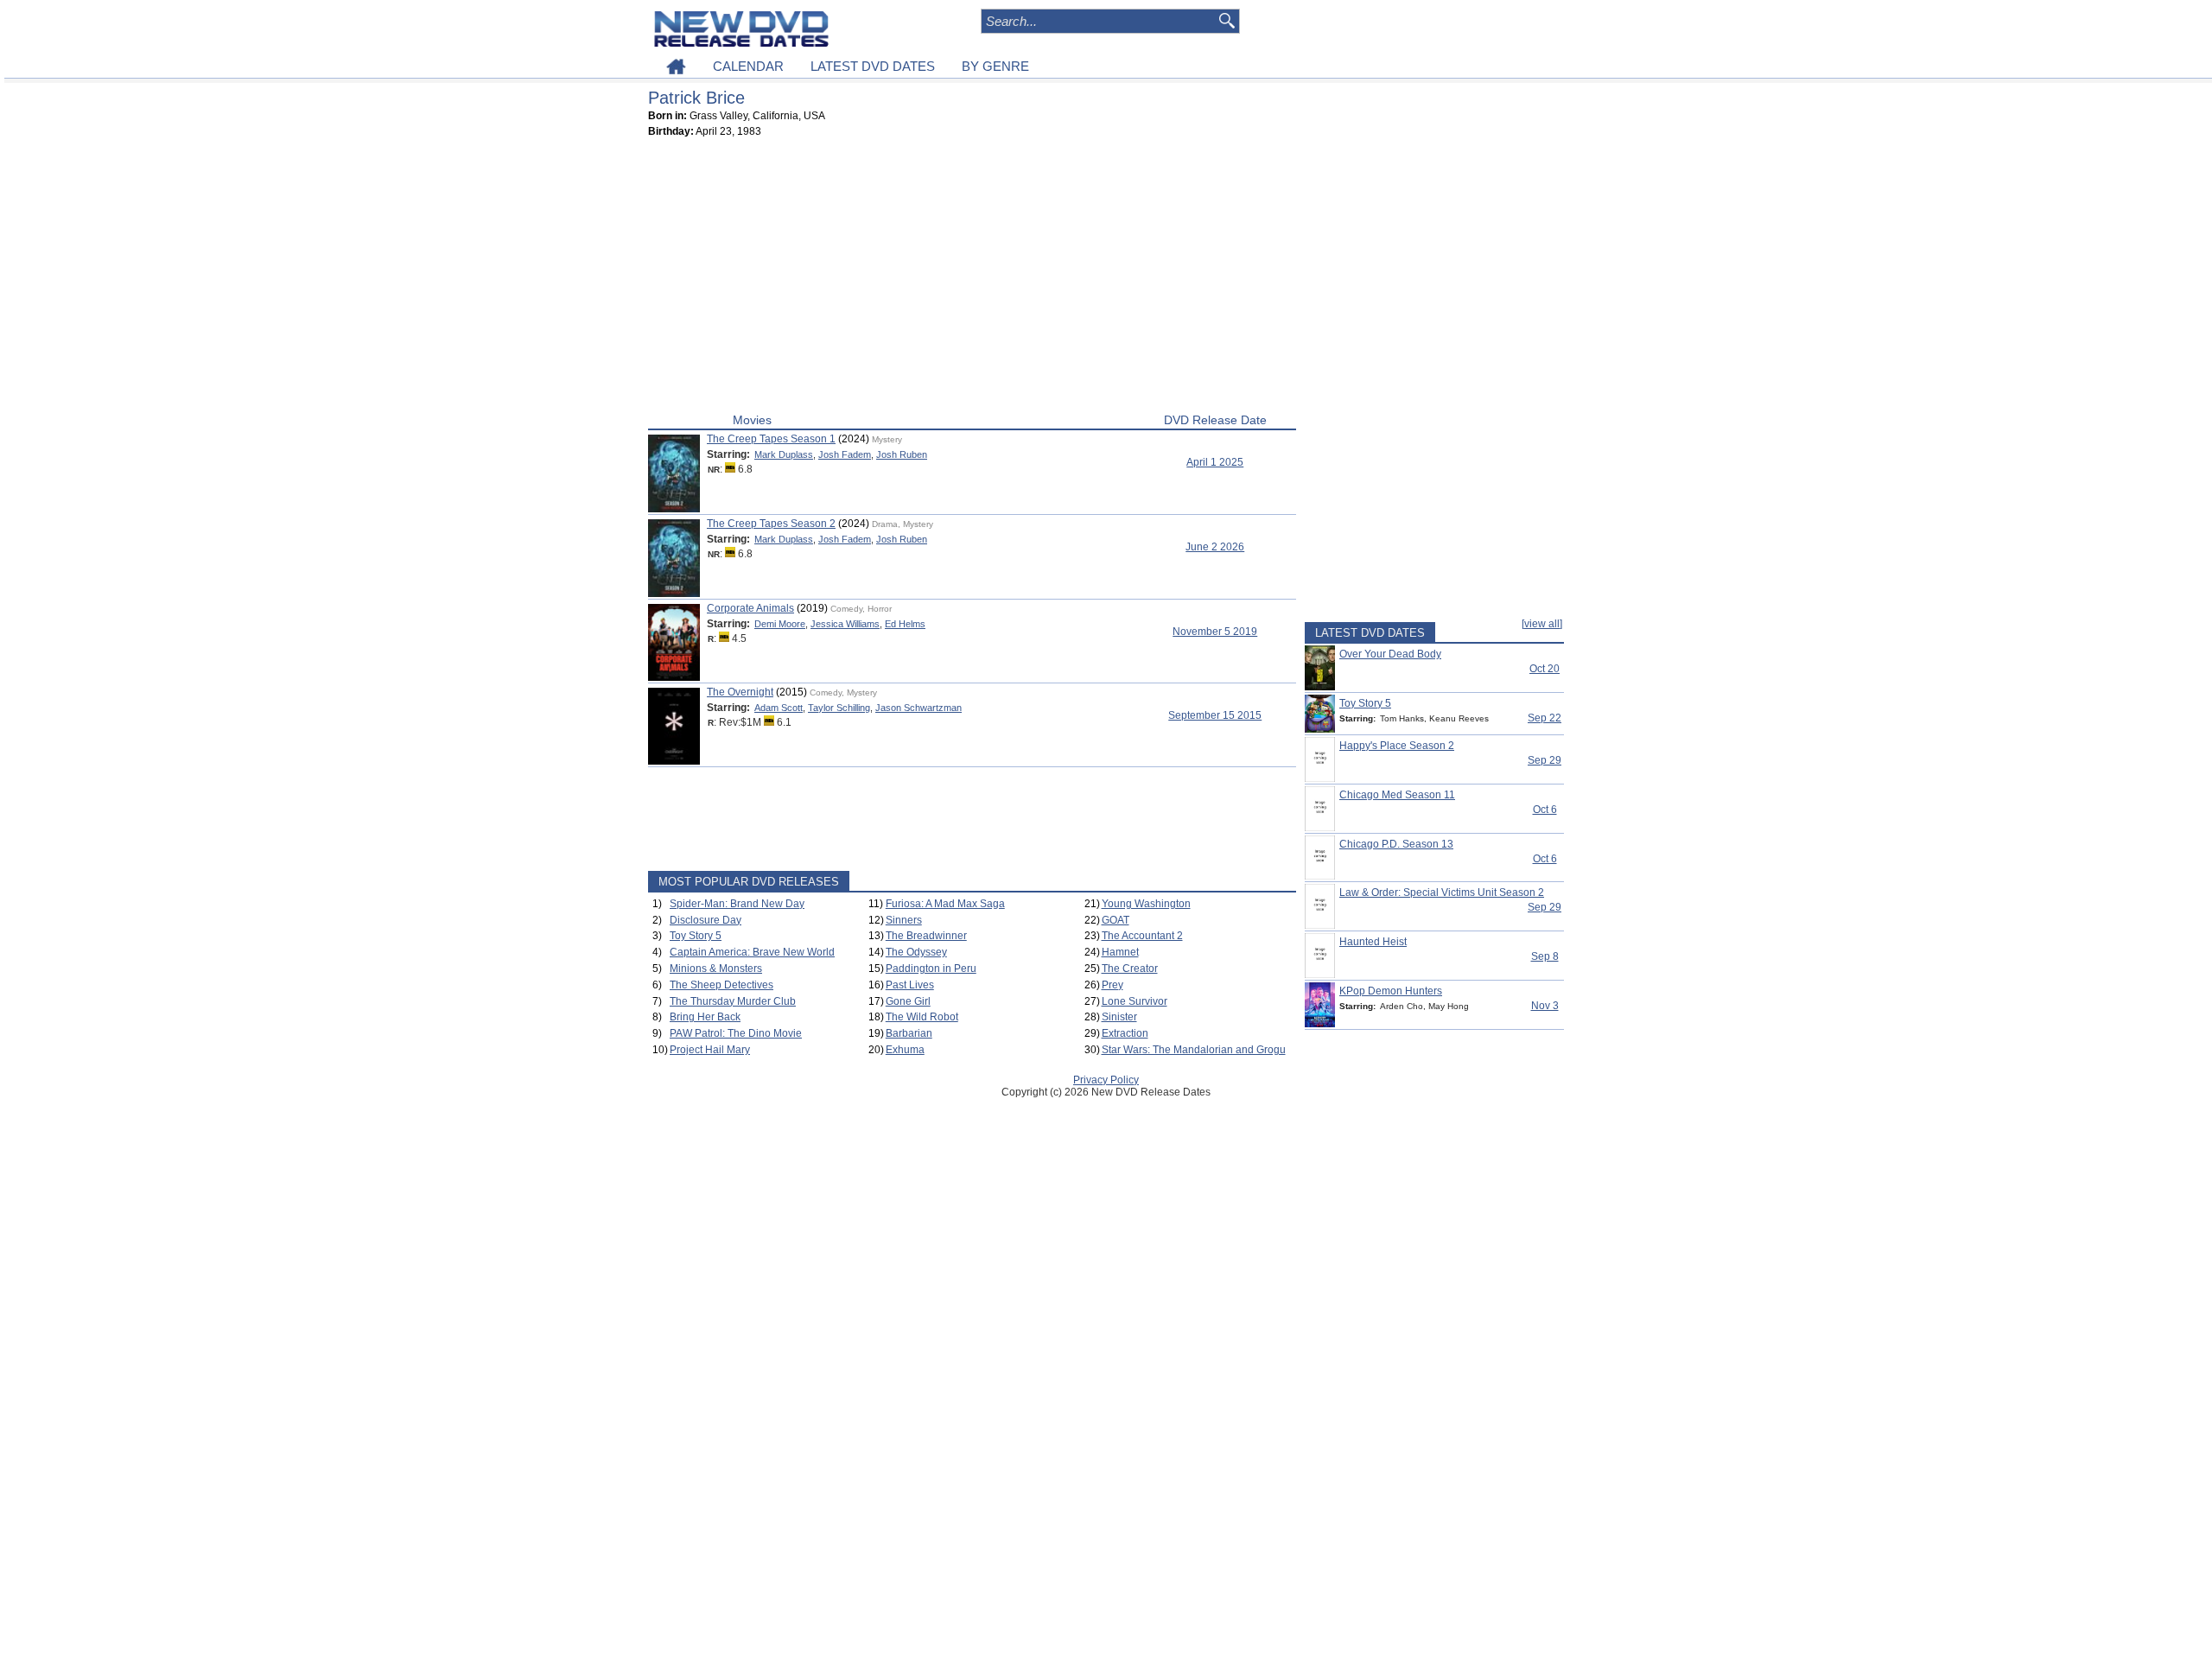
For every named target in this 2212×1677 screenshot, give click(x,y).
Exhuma (905, 1050)
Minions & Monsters (716, 969)
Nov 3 (1545, 1006)
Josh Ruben (902, 454)
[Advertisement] (972, 279)
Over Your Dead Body (1390, 654)
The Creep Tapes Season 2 (771, 524)
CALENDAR (748, 66)
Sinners (904, 920)
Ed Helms (905, 624)
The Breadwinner (926, 936)
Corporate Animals (750, 608)
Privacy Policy (1106, 1080)
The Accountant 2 (1142, 936)
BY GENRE (995, 66)
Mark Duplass (784, 454)
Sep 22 (1545, 718)
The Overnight (740, 692)
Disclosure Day (706, 920)
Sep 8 (1545, 956)
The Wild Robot (922, 1017)
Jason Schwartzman (918, 708)
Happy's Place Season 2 (1397, 746)
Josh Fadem (845, 454)
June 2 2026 (1215, 547)
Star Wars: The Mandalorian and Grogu (1194, 1050)
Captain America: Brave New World (752, 952)
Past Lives (910, 985)
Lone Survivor (1135, 1001)
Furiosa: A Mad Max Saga (945, 904)
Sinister (1119, 1017)
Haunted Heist (1373, 942)
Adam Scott (779, 708)
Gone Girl (908, 1001)
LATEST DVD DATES (873, 66)
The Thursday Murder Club (733, 1001)
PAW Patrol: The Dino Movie (736, 1033)
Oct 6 (1545, 810)
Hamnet (1120, 952)
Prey (1112, 985)
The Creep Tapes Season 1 (771, 439)
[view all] (1542, 624)
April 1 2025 (1215, 462)
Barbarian (909, 1033)
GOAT (1116, 920)
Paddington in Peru (931, 969)
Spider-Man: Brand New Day (737, 904)
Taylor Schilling (839, 708)
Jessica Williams (845, 624)
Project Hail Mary (710, 1050)
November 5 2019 (1215, 632)
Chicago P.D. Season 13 (1396, 844)
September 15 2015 (1215, 715)
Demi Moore (780, 624)
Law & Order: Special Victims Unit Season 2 (1442, 892)
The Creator (1130, 969)
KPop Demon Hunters (1391, 991)
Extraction (1125, 1033)
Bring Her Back (705, 1017)
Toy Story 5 (696, 936)
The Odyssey (916, 952)
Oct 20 (1545, 669)
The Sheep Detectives (721, 985)
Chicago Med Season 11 (1397, 795)
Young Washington (1146, 904)
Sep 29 (1545, 760)
